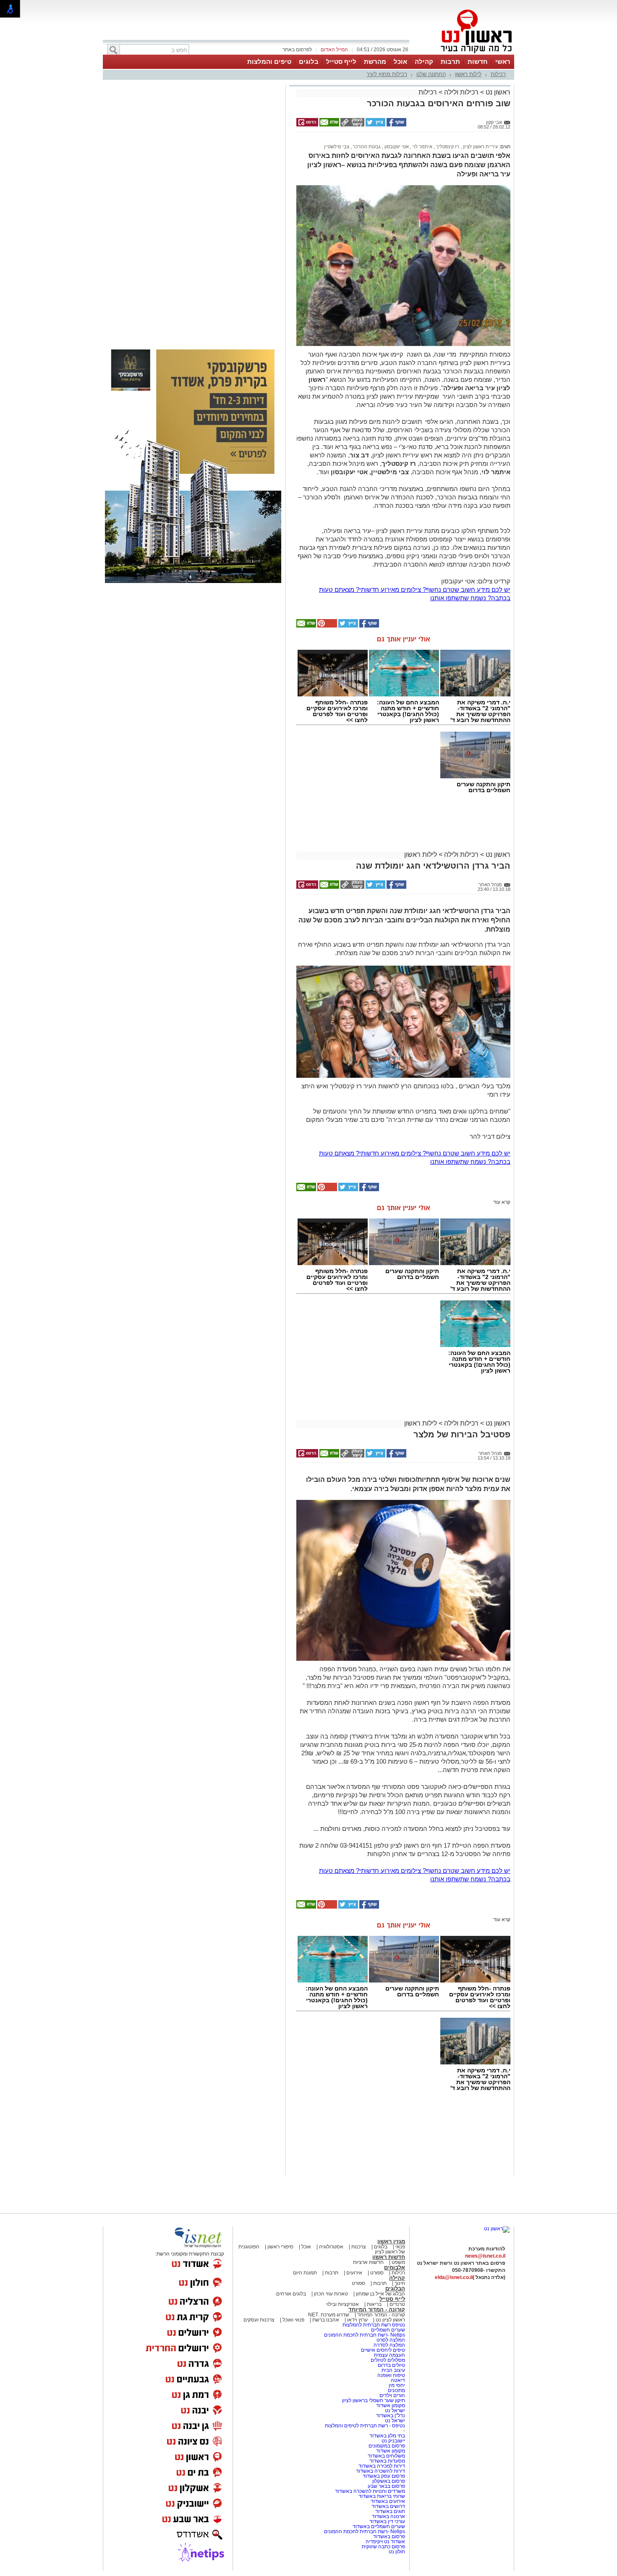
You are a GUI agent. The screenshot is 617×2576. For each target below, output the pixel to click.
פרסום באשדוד (388, 2537)
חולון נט (397, 2552)
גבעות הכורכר (366, 147)
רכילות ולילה (461, 92)
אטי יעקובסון (396, 147)
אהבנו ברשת (326, 2320)
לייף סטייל (341, 62)
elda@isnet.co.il (454, 2277)
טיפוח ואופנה (391, 2375)
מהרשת (375, 62)
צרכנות (359, 2247)
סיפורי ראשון (280, 2247)
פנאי (400, 2247)
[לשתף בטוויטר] (375, 125)
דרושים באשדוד (388, 2506)
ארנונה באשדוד (388, 2516)
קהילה (424, 62)
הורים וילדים (392, 2395)
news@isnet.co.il (485, 2256)
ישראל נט (394, 2411)
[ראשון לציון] (462, 54)
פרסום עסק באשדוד (384, 2476)
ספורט (377, 2273)
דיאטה (398, 2380)
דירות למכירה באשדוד (382, 2466)
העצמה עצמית (389, 2355)
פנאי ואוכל (293, 2320)
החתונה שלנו (431, 74)
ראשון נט (497, 92)
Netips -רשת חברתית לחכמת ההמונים (365, 2335)
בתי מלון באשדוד (387, 2436)
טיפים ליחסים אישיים (382, 2350)
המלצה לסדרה (389, 2345)
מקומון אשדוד (391, 2405)
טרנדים (397, 2304)
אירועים (354, 2273)
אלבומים (395, 2267)
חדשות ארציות (368, 2262)
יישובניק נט (393, 2441)
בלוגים (309, 62)
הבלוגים (395, 2288)
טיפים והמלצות (269, 62)
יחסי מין (397, 2385)
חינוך (400, 2283)
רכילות (498, 74)
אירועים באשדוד (388, 2501)
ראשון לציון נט (390, 2320)
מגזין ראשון (391, 2241)
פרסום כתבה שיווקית (383, 2547)
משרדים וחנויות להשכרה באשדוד (370, 2491)
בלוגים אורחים (291, 2294)
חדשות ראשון (389, 2257)
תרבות (450, 62)
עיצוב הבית (393, 2370)
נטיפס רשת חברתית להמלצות (374, 2325)
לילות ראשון (468, 74)
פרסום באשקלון (389, 2481)
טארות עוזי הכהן (331, 2294)
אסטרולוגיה (331, 2247)
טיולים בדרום (391, 2365)
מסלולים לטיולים (388, 2360)
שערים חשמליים (387, 2330)
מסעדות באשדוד (387, 2461)
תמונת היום (305, 2273)
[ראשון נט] (497, 2229)
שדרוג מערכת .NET (329, 2315)
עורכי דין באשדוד (387, 2521)
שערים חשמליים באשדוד (379, 2526)
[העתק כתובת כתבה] (352, 125)
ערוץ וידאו (357, 2320)
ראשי (503, 62)
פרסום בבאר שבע (386, 2486)
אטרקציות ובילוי (342, 2304)
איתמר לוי (422, 147)
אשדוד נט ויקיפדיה (385, 2542)
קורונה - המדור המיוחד (377, 2309)
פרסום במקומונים (387, 2446)
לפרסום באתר (297, 50)
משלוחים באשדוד (386, 2456)
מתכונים (396, 2390)
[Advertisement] (193, 206)
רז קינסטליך (447, 147)
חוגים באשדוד (390, 2511)
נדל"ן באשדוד (391, 2416)
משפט (398, 2262)
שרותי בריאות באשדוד (382, 2496)
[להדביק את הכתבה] (327, 626)
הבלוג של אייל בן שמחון (380, 2294)
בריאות (374, 2304)
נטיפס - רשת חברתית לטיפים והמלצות (365, 2426)
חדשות (478, 62)
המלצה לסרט (391, 2340)
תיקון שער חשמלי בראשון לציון (374, 2400)
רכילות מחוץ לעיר (387, 74)
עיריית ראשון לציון (480, 147)
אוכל (400, 62)
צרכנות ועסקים (259, 2320)
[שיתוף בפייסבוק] (396, 125)
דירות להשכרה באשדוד (380, 2471)
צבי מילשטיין (337, 147)
